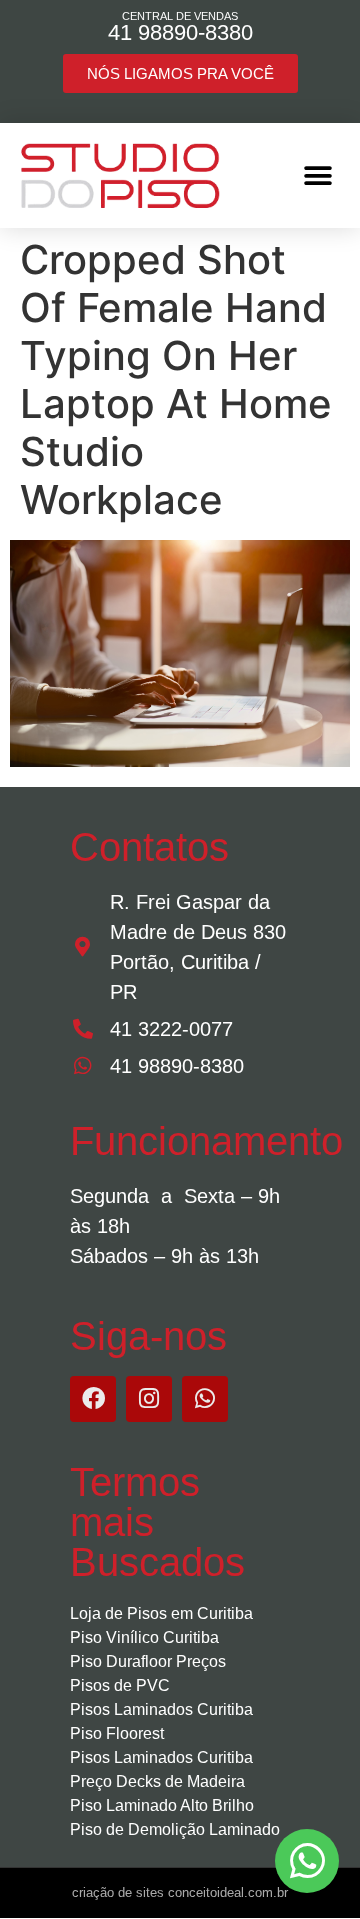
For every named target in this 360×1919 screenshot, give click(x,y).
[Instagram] (149, 1399)
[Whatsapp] (205, 1399)
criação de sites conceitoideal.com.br (180, 1892)
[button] (317, 175)
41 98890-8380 (180, 32)
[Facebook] (93, 1399)
